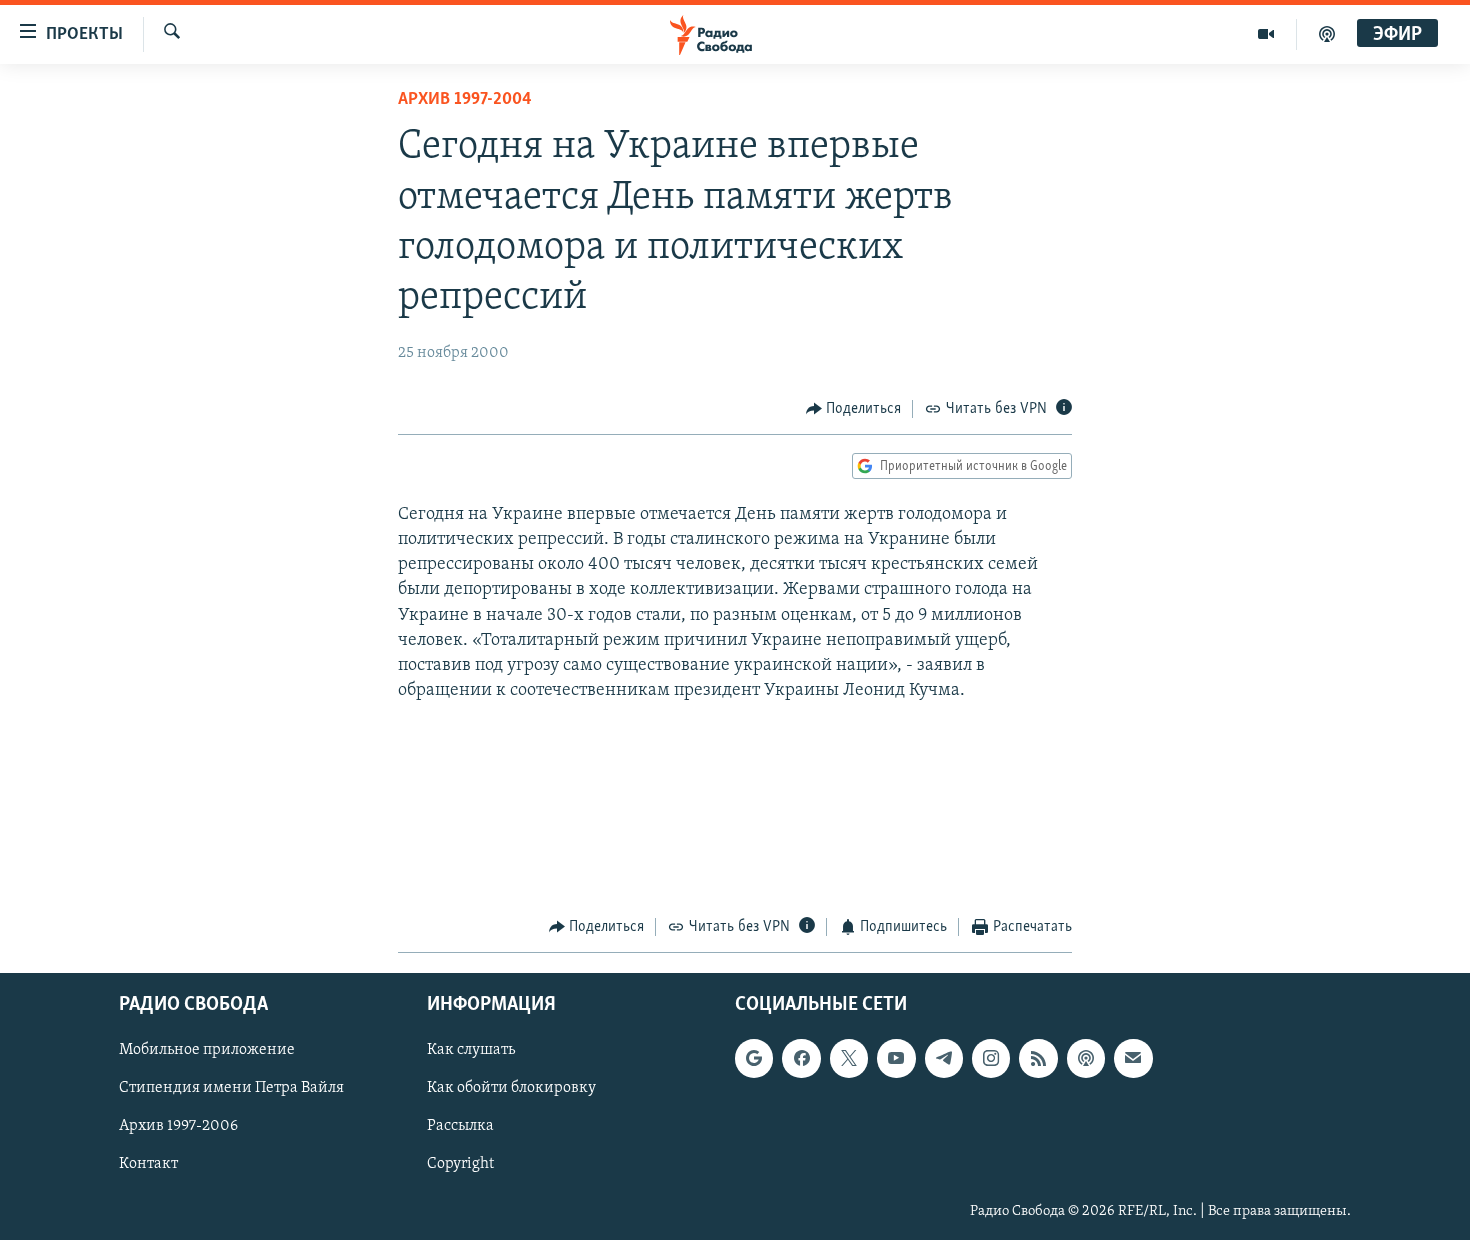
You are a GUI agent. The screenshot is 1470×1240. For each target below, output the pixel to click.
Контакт (148, 1164)
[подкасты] (1327, 34)
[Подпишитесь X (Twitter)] (849, 1058)
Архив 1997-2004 (465, 100)
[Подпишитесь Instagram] (991, 1058)
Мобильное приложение (207, 1050)
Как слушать (471, 1050)
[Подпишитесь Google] (754, 1058)
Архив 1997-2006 (178, 1126)
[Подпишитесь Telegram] (944, 1058)
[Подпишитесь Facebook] (801, 1058)
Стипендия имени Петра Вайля (231, 1088)
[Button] (854, 409)
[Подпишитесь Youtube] (896, 1058)
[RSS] (1038, 1058)
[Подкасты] (1086, 1058)
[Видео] (1266, 34)
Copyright (460, 1164)
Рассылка (460, 1126)
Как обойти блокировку (511, 1088)
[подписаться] (1133, 1058)
